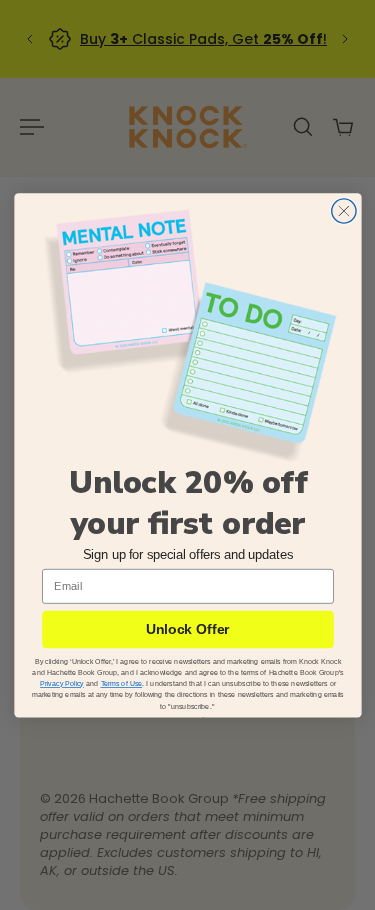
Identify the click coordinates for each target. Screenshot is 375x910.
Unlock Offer (187, 628)
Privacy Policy (62, 683)
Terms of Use (121, 683)
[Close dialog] (343, 211)
